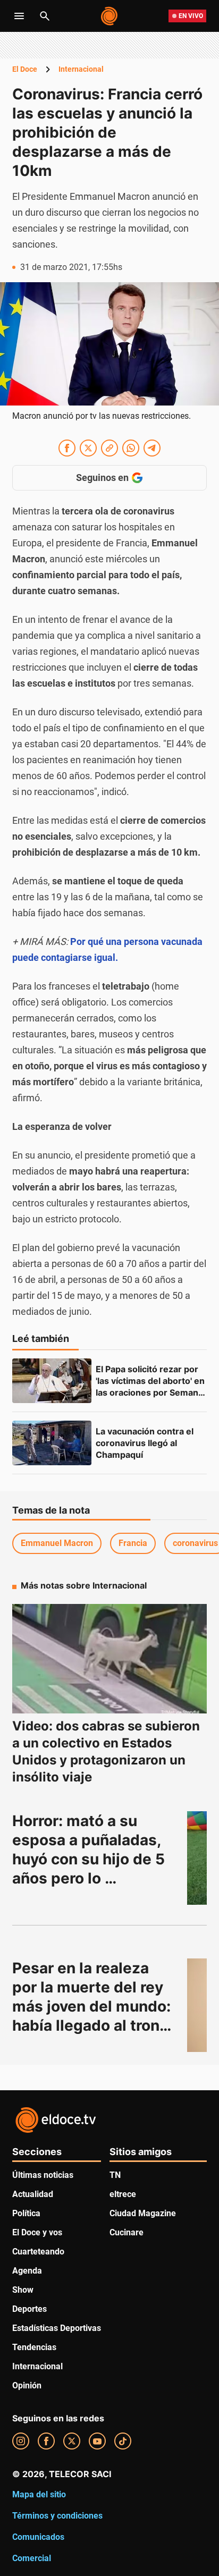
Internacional (81, 69)
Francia (133, 1543)
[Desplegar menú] (19, 16)
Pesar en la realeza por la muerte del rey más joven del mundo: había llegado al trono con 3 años (93, 2006)
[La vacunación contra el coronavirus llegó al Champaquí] (52, 1443)
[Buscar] (45, 16)
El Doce (25, 69)
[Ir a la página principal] (110, 16)
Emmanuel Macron (57, 1543)
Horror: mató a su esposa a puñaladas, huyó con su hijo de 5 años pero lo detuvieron (90, 1859)
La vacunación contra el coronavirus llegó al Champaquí (146, 1443)
